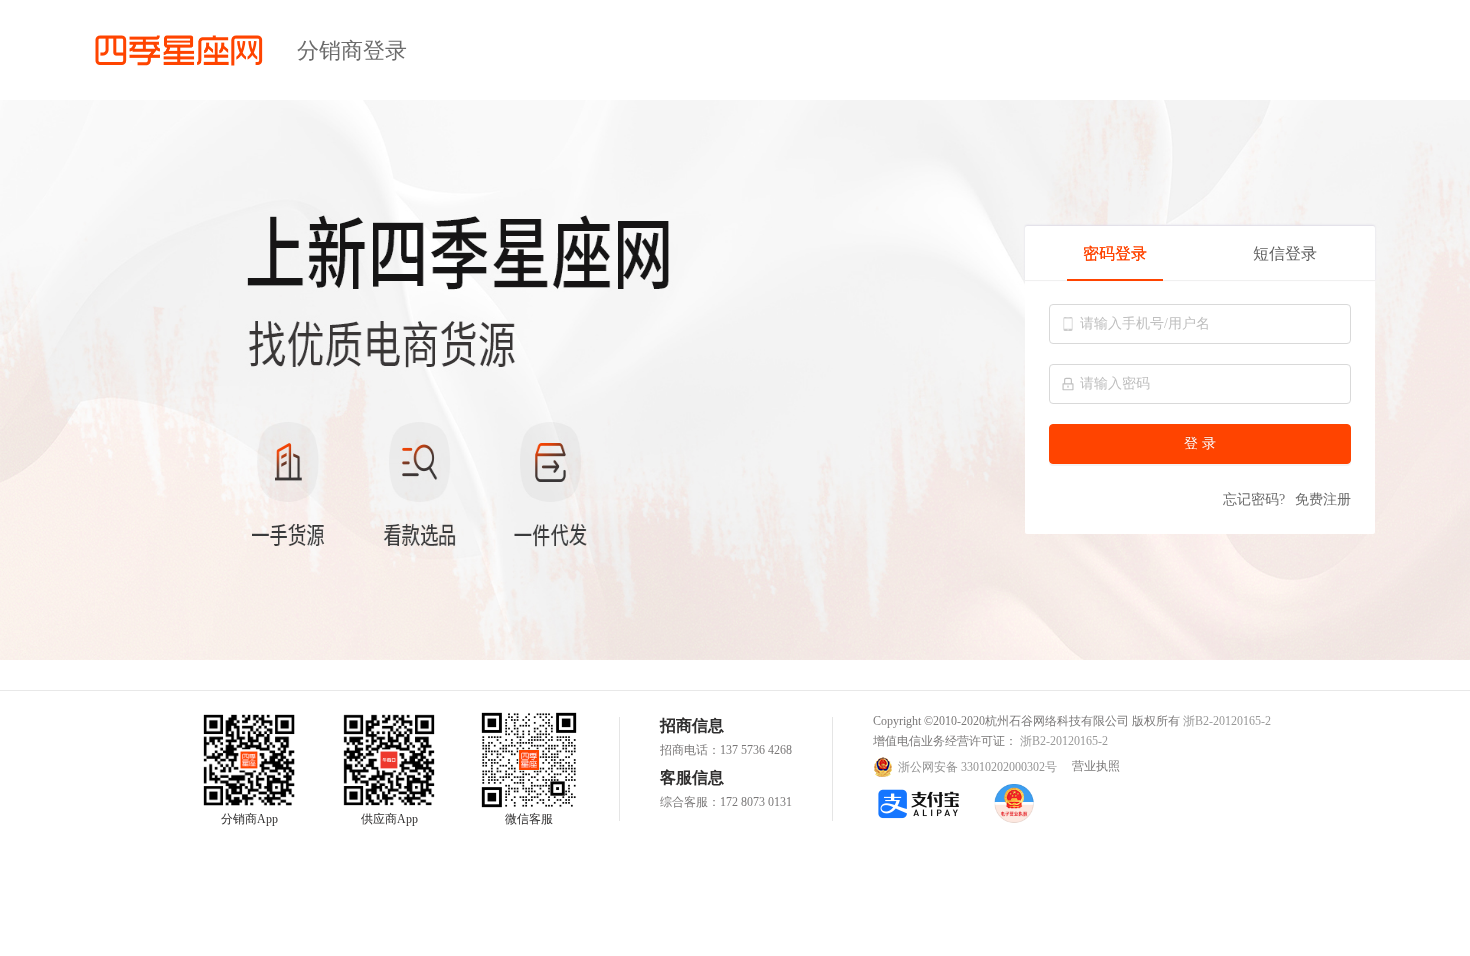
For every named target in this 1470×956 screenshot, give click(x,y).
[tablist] (1200, 253)
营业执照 (1096, 766)
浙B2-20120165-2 (1227, 721)
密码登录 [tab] (1115, 253)
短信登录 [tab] (1285, 253)
